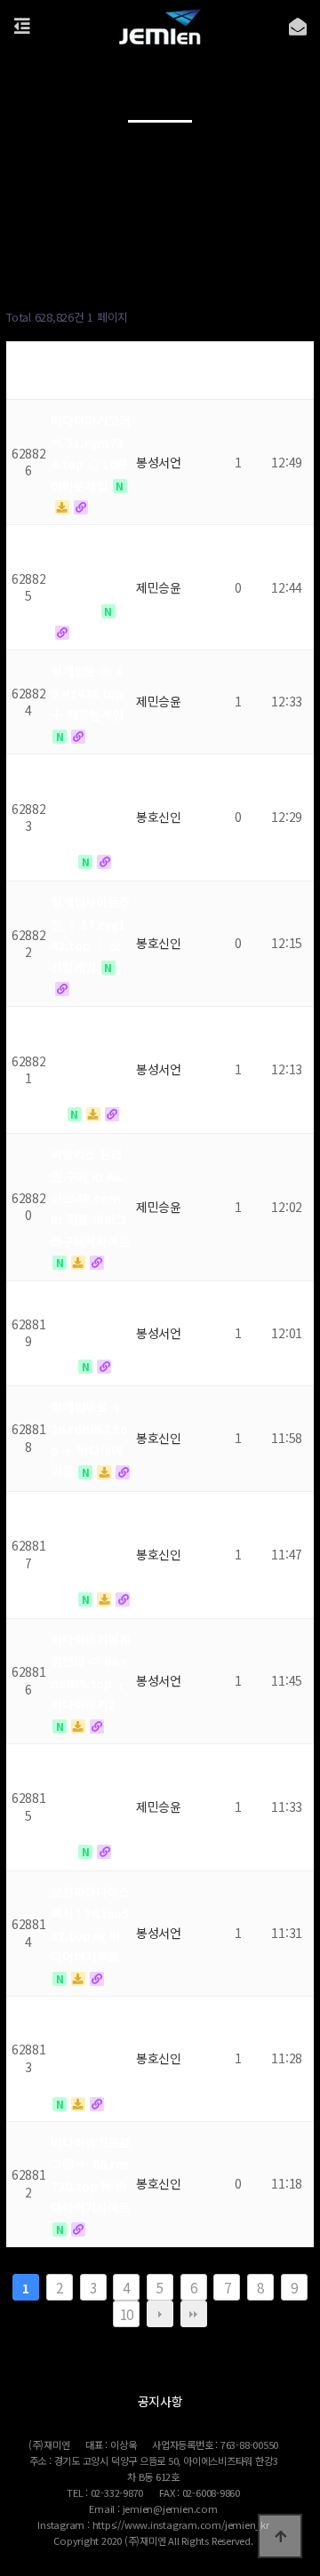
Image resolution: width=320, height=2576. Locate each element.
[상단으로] (280, 2536)
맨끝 (194, 2314)
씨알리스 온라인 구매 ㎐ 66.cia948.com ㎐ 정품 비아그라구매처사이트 (90, 1198)
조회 (238, 371)
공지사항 (160, 2401)
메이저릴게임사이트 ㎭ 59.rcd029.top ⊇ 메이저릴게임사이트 (90, 1071)
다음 (160, 2314)
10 (127, 2314)
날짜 (287, 371)
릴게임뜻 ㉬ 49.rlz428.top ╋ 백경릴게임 (87, 693)
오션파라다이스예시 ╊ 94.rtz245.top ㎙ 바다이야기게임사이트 (90, 818)
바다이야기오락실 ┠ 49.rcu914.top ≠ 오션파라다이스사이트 (90, 1808)
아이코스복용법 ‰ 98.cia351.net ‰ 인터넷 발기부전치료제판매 (90, 1556)
